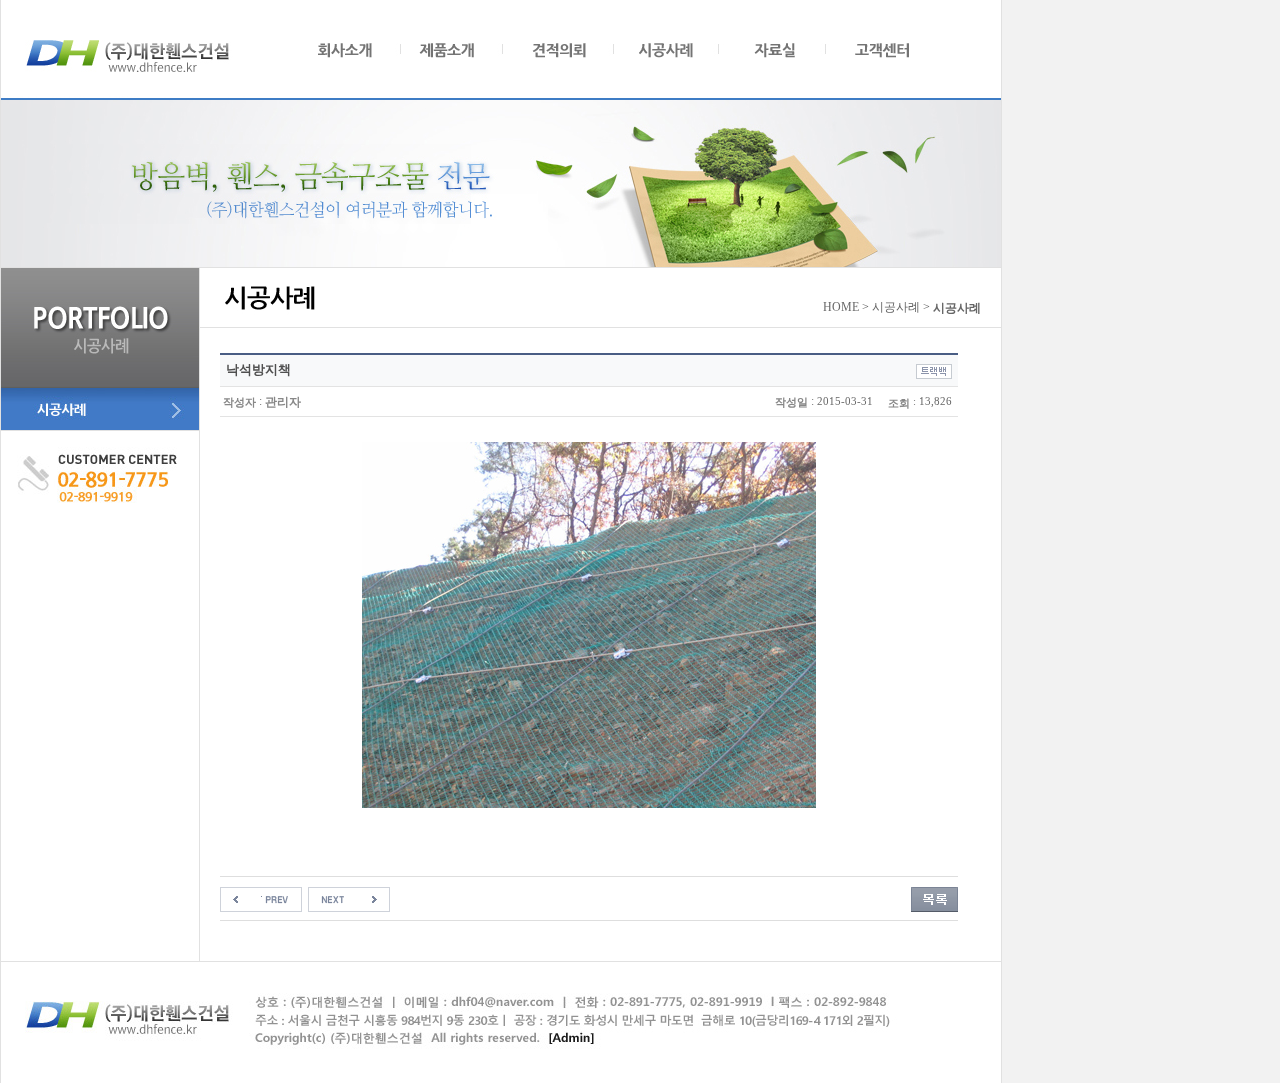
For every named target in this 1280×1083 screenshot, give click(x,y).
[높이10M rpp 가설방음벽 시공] (261, 899)
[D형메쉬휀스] (349, 899)
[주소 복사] (934, 370)
